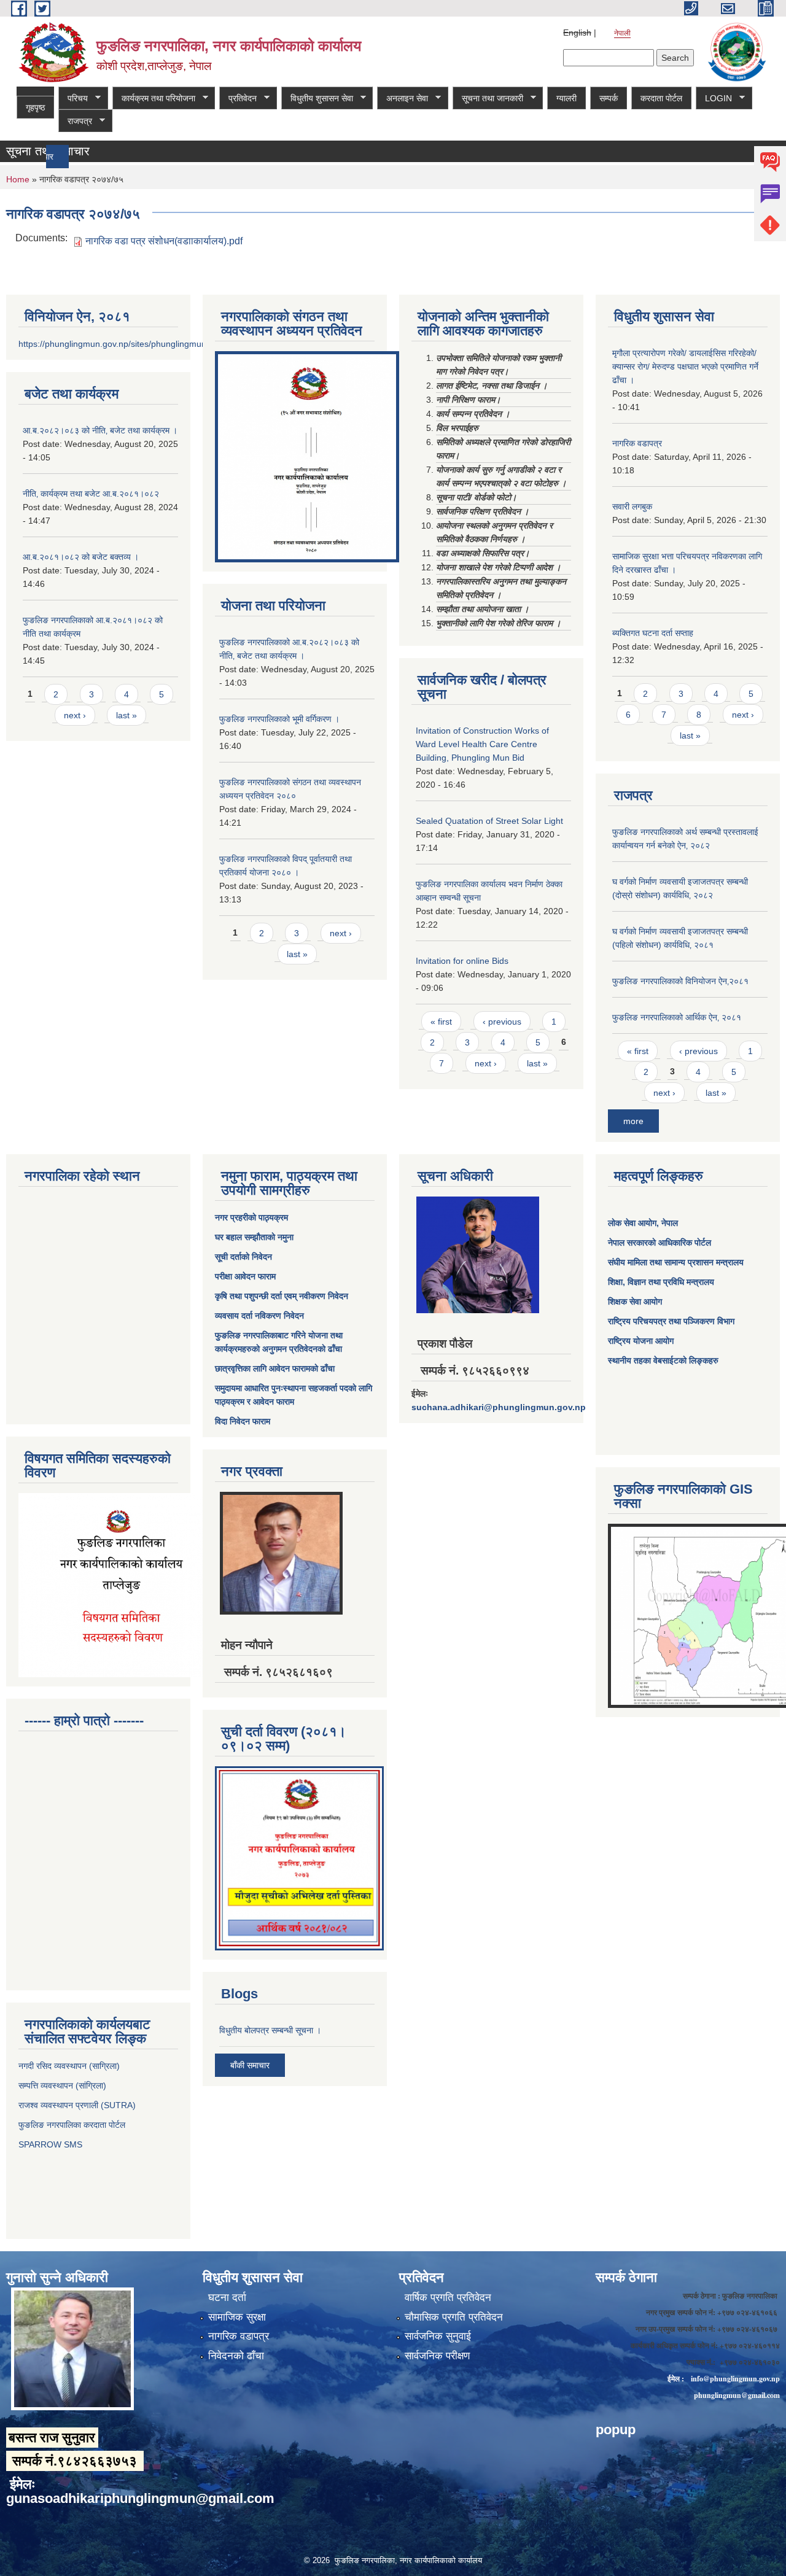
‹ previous (502, 1022)
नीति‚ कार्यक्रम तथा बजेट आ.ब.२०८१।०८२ (91, 494)
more (633, 1121)
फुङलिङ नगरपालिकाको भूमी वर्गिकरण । (279, 719)
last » (126, 715)
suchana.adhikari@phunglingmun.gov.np (499, 1407)
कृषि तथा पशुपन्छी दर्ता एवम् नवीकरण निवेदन (282, 1296)
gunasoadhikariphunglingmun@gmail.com (140, 2498)
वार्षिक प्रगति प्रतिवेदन (448, 2298)
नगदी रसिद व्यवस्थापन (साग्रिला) (69, 2066)
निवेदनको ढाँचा (236, 2356)
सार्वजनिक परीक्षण (437, 2356)
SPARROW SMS (52, 2144)
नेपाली (622, 33)
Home (18, 179)
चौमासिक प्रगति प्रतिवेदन (454, 2317)
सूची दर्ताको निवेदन (243, 1257)
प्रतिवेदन (238, 99)
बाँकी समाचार (250, 2065)
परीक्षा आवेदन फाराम (245, 1276)
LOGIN (714, 99)
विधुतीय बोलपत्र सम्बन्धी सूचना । (270, 2030)
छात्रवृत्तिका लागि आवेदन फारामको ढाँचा (275, 1368)
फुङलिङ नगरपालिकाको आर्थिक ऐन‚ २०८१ (677, 1017)
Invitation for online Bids (462, 961)
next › (75, 715)
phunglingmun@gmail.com (737, 2395)
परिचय (73, 99)
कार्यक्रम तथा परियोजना (154, 99)
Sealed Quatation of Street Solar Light (489, 821)
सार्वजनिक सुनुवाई (438, 2336)
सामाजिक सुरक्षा (237, 2317)
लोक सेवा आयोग (632, 1223)
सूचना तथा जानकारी (488, 99)
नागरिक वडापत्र (637, 443)
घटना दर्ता (227, 2298)
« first (441, 1022)
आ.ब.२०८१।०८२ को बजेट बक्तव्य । (81, 557)
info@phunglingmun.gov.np (735, 2379)
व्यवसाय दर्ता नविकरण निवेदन (259, 1316)
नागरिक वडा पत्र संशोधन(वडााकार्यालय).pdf (164, 241)
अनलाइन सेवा (403, 99)
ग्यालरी (566, 98)
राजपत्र (75, 121)
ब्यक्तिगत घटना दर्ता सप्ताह (653, 633)
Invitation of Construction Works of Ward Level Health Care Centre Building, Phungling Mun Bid (482, 744)
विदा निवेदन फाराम (243, 1421)
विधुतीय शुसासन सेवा (317, 99)
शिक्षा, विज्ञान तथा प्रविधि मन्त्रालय (661, 1282)
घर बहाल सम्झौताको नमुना (254, 1237)
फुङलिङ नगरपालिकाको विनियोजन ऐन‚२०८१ (680, 981)
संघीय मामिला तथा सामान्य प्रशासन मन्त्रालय (676, 1262)
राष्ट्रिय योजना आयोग (641, 1341)
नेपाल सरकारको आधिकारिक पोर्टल (660, 1243)
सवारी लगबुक (632, 506)
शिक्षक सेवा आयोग (635, 1302)
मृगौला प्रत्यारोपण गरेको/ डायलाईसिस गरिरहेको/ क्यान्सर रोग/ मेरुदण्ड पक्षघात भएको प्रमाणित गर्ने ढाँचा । (685, 367)
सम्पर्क (609, 98)
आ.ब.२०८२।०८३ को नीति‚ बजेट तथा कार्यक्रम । (100, 430)
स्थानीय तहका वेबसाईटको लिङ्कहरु (663, 1360)
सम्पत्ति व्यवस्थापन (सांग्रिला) (62, 2085)
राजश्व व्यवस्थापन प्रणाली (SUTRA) (77, 2105)
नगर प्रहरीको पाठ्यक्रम (251, 1217)
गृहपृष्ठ (35, 107)
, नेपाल (667, 1223)
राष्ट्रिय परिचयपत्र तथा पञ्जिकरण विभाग (671, 1321)
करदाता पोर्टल (661, 98)
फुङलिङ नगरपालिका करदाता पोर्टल (73, 2125)
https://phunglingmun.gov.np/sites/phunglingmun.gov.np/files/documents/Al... (167, 344)
